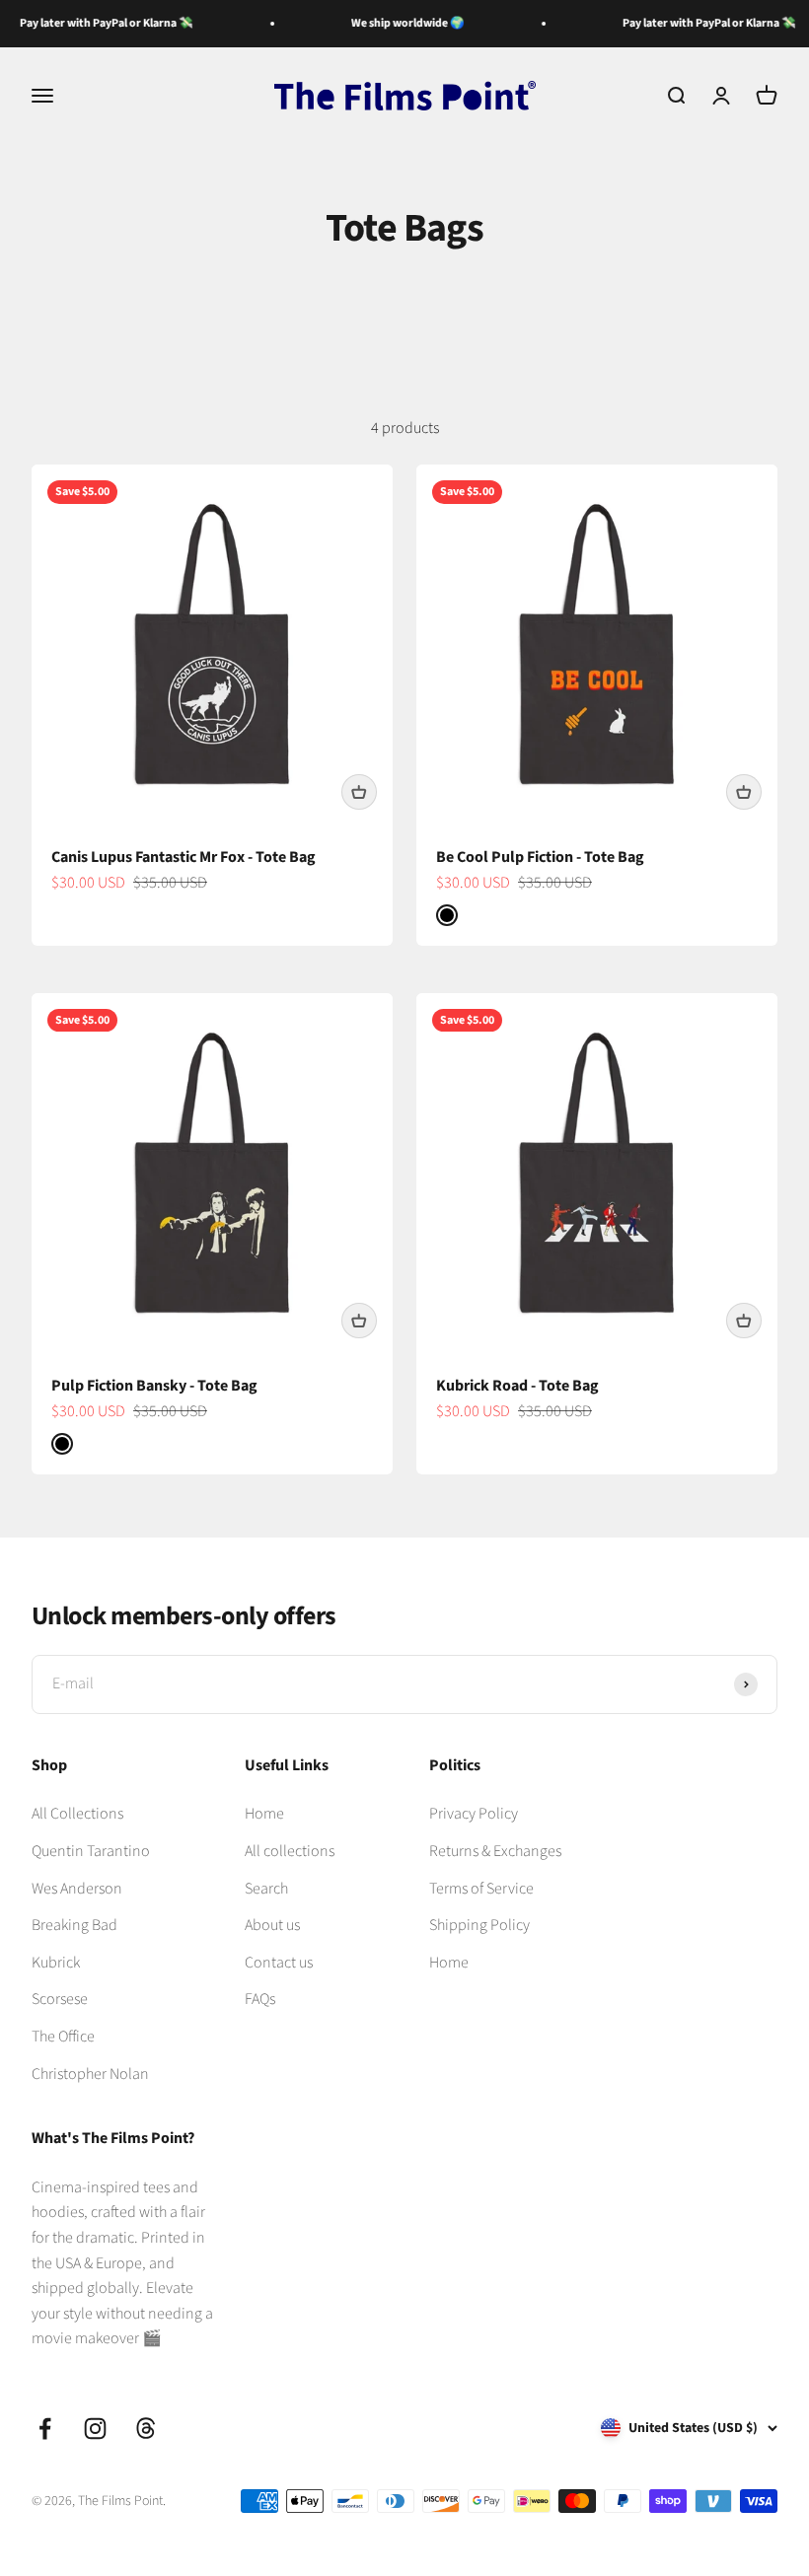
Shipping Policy (479, 1925)
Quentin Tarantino (91, 1851)
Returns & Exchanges (495, 1851)
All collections (290, 1851)
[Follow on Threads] (146, 2429)
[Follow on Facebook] (45, 2429)
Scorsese (60, 1999)
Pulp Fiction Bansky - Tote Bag (154, 1386)
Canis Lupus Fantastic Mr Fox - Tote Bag (184, 857)
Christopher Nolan (90, 2074)
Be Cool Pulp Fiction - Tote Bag (540, 857)
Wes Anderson (77, 1889)
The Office (63, 2037)
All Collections (77, 1814)
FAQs (260, 1999)
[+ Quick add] (359, 792)
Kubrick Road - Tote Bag (517, 1386)
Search (266, 1889)
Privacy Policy (474, 1814)
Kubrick (56, 1963)
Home (264, 1814)
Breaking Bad (74, 1925)
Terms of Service (481, 1889)
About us (272, 1925)
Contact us (279, 1963)
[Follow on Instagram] (95, 2429)
